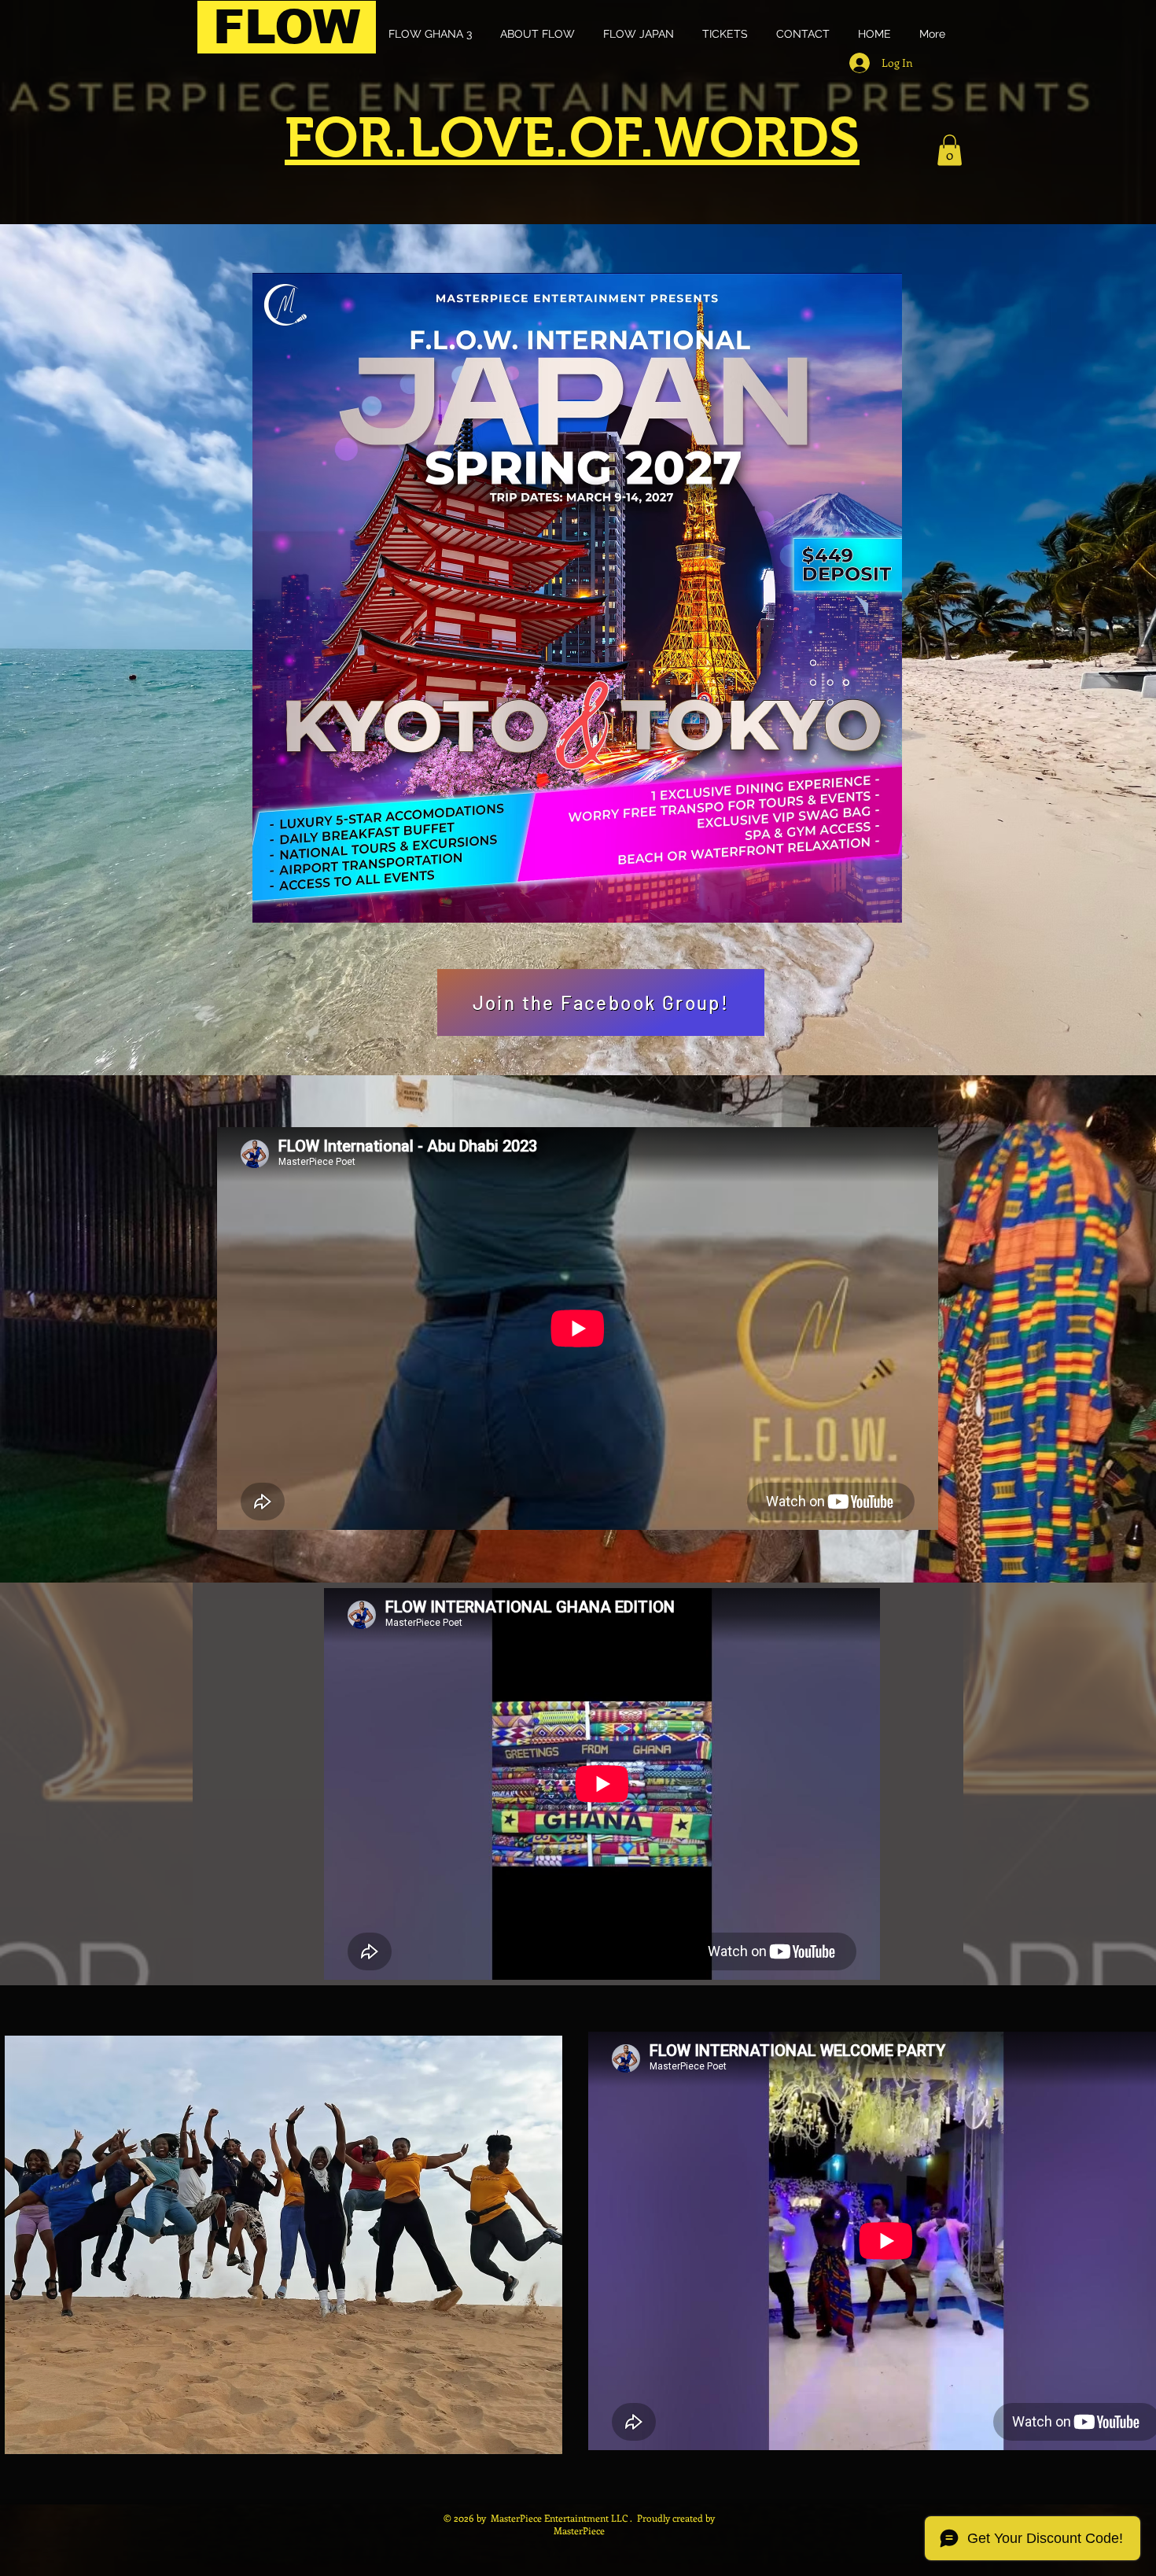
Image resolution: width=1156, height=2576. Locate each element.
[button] (950, 150)
